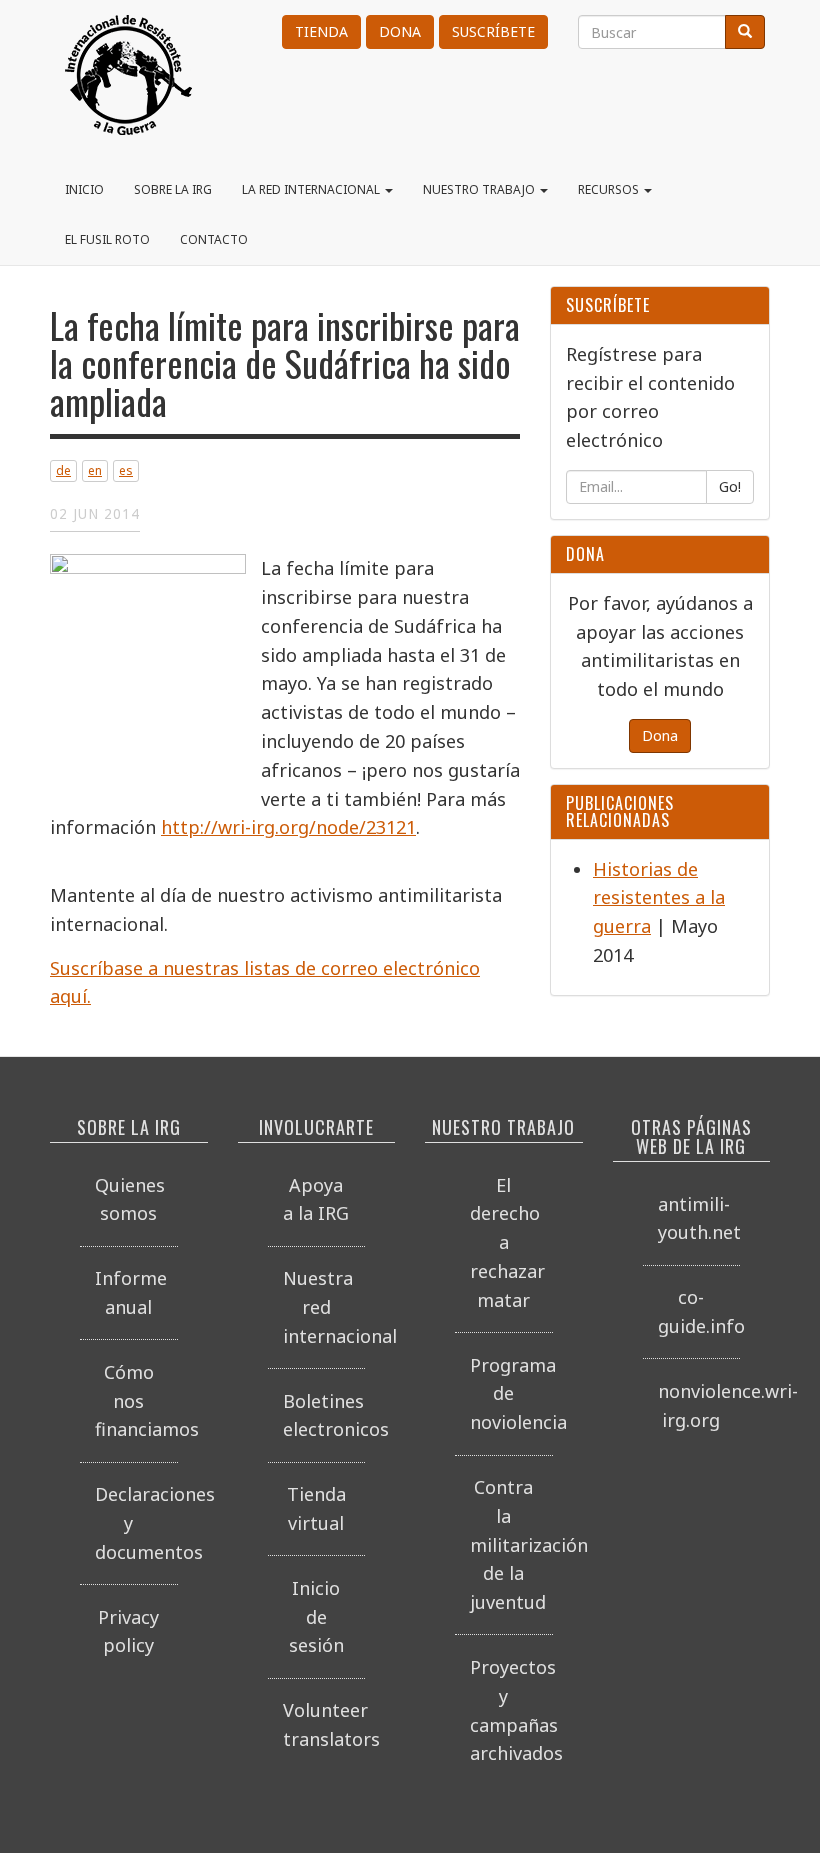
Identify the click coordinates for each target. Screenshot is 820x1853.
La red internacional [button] (312, 189)
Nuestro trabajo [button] (480, 189)
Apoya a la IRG (316, 1199)
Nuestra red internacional (324, 1307)
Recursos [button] (610, 189)
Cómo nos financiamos (136, 1401)
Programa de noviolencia (511, 1394)
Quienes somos (130, 1199)
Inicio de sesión (316, 1617)
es (126, 470)
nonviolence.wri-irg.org (699, 1405)
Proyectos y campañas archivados (511, 1710)
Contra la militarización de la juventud (511, 1544)
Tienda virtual (316, 1508)
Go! (730, 486)
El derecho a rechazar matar (507, 1242)
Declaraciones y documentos (136, 1523)
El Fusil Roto (107, 239)
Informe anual (131, 1292)
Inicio (84, 189)
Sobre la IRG (173, 189)
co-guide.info (699, 1311)
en (95, 470)
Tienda (321, 31)
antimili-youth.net (699, 1218)
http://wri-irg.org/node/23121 (288, 827)
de (63, 470)
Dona (400, 31)
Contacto (214, 239)
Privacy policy (128, 1631)
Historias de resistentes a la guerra (659, 898)
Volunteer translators (324, 1724)
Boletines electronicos (324, 1415)
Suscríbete (493, 31)
